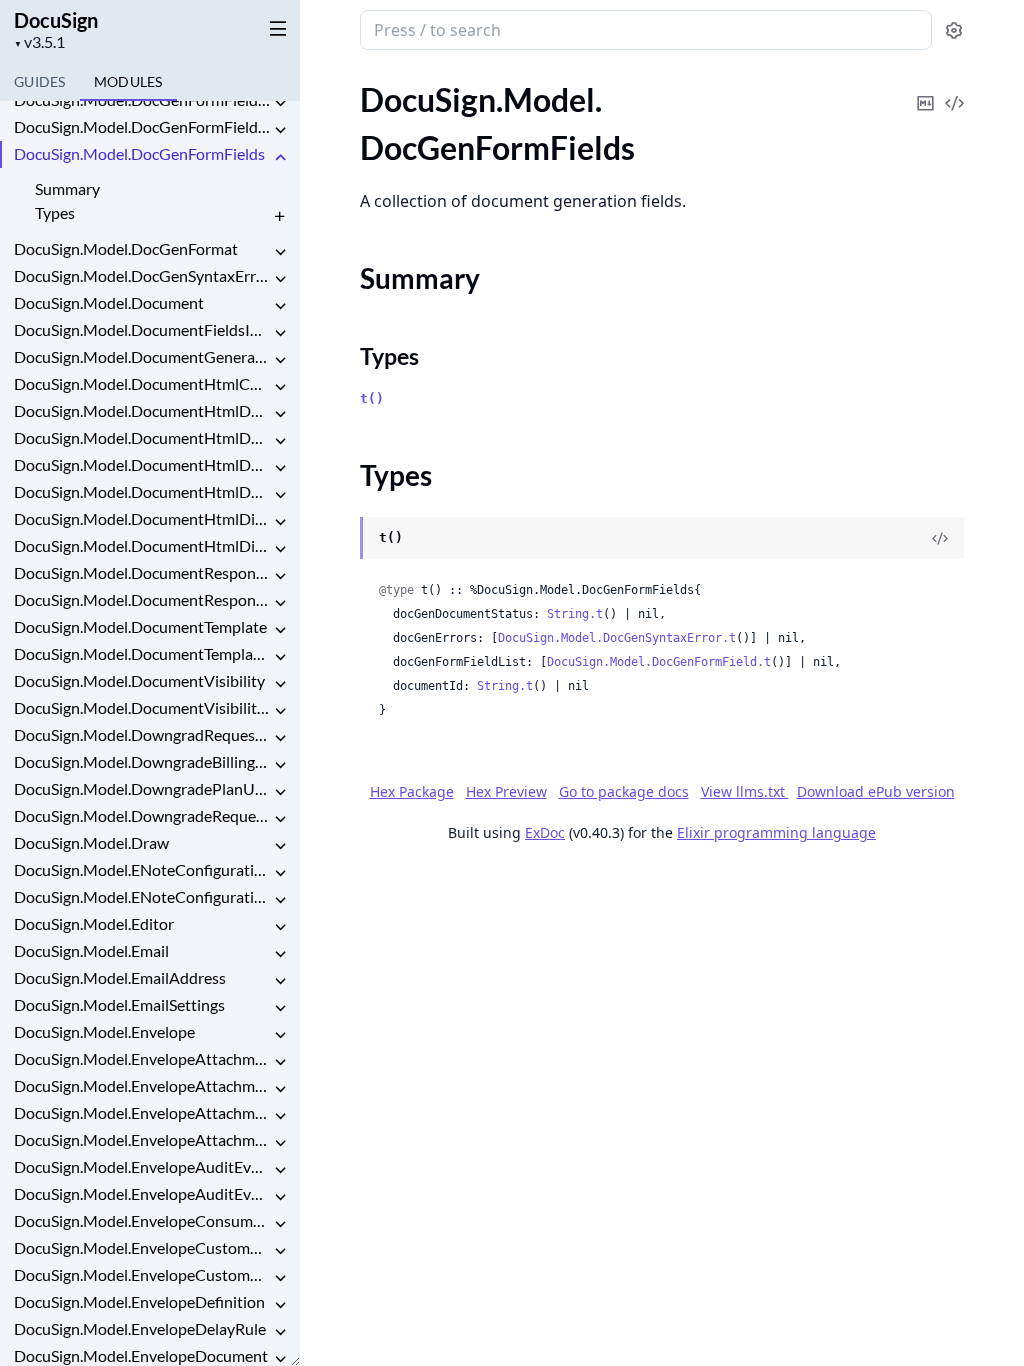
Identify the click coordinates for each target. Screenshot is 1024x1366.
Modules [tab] (128, 81)
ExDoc (545, 832)
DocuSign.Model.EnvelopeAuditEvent (142, 1166)
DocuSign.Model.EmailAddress (120, 977)
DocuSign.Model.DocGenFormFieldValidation (142, 126)
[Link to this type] (340, 539)
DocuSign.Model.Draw (91, 842)
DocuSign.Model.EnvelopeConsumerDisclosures (142, 1220)
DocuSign (56, 20)
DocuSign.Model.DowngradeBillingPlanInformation (142, 761)
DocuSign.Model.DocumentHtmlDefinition (142, 410)
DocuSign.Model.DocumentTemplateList (142, 653)
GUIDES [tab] (40, 81)
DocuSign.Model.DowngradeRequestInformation (142, 815)
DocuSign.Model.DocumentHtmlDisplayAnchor (142, 518)
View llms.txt (745, 791)
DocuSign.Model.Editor (94, 923)
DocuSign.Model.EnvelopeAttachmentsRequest (142, 1112)
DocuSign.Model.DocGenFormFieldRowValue (142, 99)
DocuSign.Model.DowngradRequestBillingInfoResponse (142, 734)
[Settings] (954, 30)
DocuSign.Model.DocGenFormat (126, 248)
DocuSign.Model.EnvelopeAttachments (142, 1085)
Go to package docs (624, 792)
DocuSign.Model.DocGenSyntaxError (142, 275)
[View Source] (954, 89)
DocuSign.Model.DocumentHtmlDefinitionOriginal (142, 437)
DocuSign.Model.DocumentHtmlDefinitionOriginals (142, 464)
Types (55, 212)
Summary (67, 188)
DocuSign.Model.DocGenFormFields (139, 153)
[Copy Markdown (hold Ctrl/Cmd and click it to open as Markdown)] (925, 89)
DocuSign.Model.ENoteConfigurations (142, 896)
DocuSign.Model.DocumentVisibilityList (142, 707)
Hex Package (412, 791)
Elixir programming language (776, 832)
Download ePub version (876, 791)
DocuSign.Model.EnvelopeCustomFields (142, 1247)
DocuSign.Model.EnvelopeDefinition (139, 1301)
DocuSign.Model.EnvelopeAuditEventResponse (142, 1193)
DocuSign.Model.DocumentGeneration (142, 356)
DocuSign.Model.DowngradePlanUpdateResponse (142, 788)
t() (372, 398)
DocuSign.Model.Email (91, 950)
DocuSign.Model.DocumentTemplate (140, 626)
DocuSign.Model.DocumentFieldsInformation (142, 329)
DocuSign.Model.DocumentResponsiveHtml (142, 572)
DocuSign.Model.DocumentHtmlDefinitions (142, 491)
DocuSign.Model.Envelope (104, 1031)
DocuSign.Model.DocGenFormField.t (659, 662)
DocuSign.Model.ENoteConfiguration (142, 869)
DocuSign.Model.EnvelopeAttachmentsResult (142, 1139)
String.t (575, 614)
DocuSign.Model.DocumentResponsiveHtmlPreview (142, 599)
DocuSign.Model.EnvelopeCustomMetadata (142, 1274)
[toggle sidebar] (274, 28)
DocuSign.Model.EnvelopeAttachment (142, 1058)
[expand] (280, 103)
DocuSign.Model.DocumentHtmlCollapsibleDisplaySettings (142, 383)
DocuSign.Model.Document (109, 302)
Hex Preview (506, 791)
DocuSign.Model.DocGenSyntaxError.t (617, 638)
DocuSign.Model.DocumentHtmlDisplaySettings (142, 545)
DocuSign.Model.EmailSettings (119, 1004)
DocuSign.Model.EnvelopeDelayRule (140, 1328)
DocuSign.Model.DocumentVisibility (139, 680)
